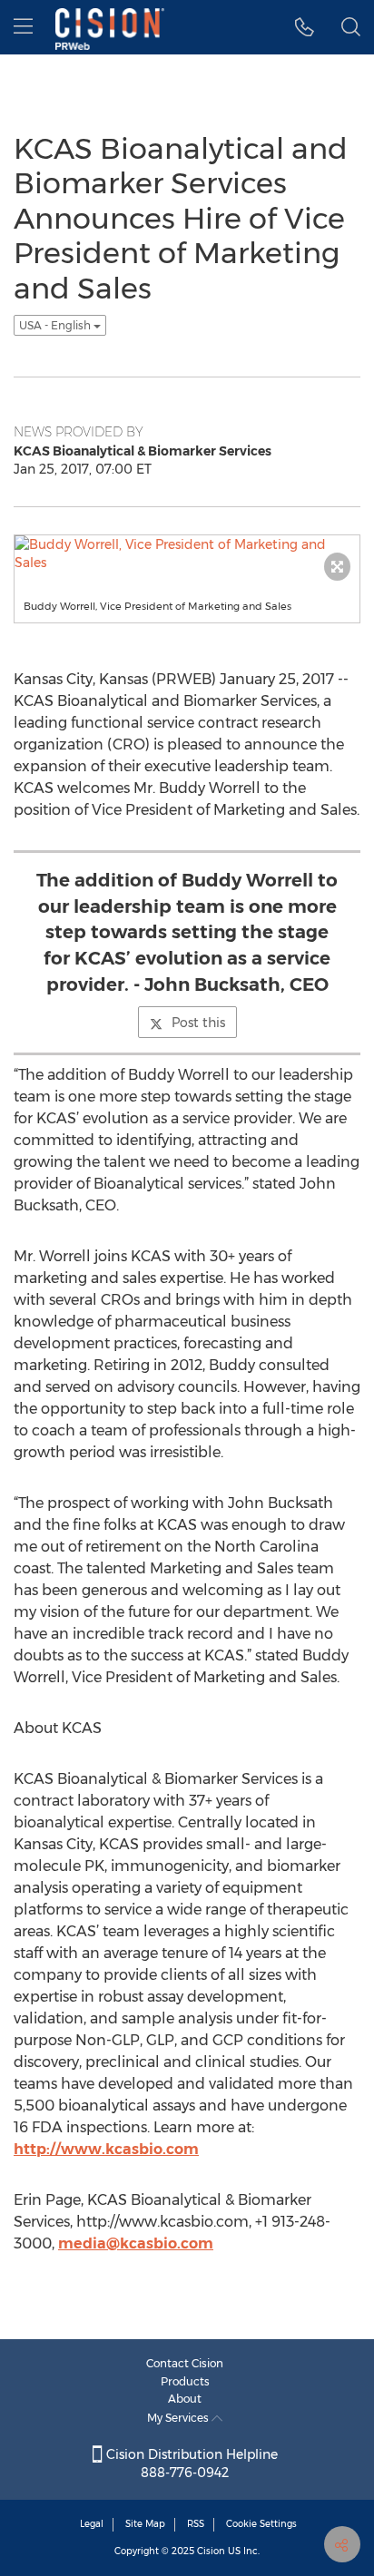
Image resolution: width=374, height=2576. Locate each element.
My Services (179, 2418)
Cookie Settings (261, 2524)
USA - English (56, 325)
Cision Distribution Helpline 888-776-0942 (190, 2463)
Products (185, 2381)
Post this (198, 1023)
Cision (211, 2551)
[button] (305, 27)
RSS (196, 2524)
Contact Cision (185, 2363)
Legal (92, 2524)
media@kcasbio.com (136, 2243)
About (185, 2399)
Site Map (145, 2524)
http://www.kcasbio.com (106, 2149)
